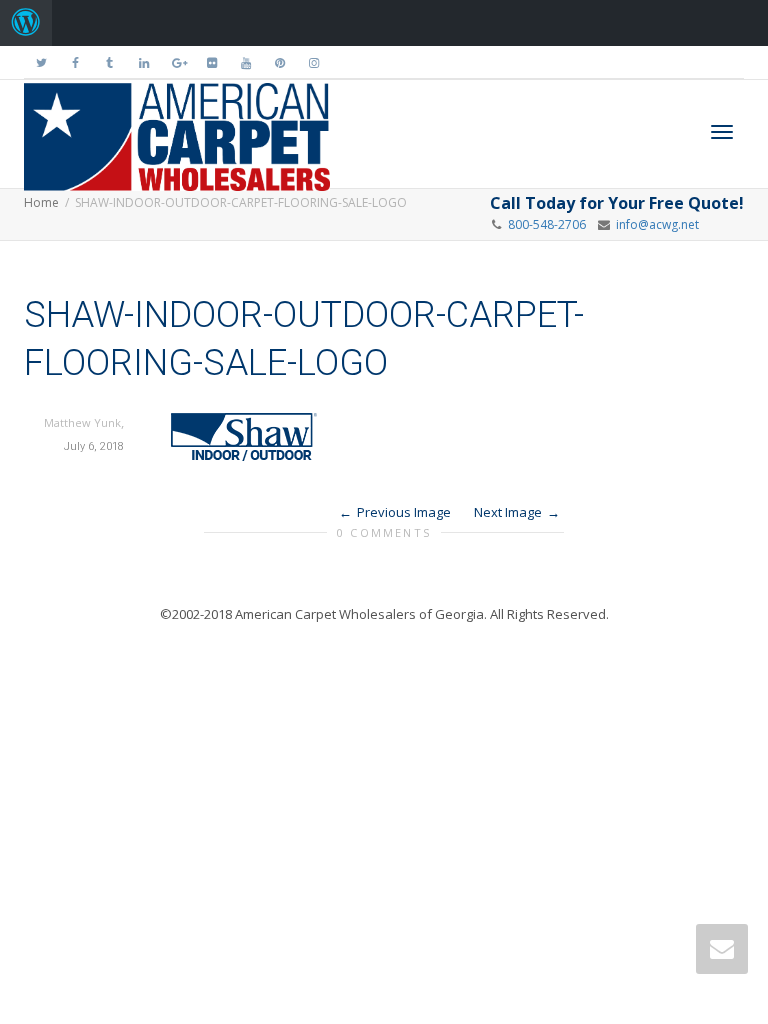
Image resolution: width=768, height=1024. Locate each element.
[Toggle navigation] (722, 132)
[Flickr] (211, 62)
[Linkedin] (143, 62)
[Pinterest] (279, 62)
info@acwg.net (654, 224)
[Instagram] (313, 62)
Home (41, 202)
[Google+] (177, 62)
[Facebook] (75, 62)
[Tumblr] (109, 62)
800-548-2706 (547, 224)
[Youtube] (245, 62)
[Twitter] (41, 62)
